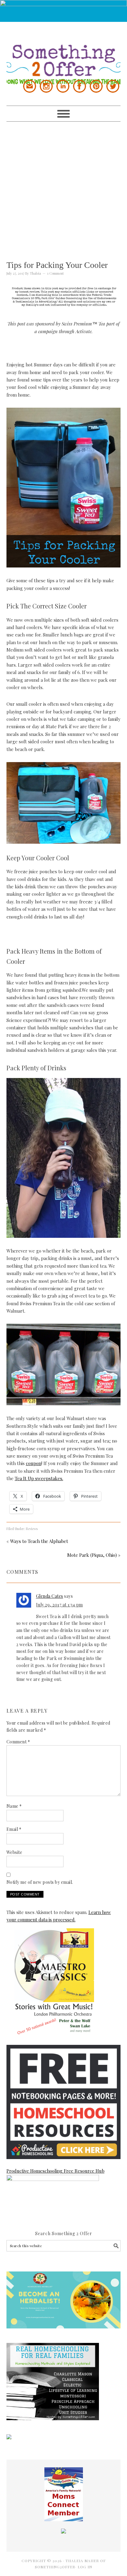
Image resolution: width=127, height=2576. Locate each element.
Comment (18, 1742)
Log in (85, 2567)
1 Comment (55, 273)
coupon (34, 1463)
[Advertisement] (63, 185)
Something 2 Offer (64, 53)
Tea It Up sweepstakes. (39, 1478)
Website (14, 1852)
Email (14, 1829)
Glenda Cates (50, 1596)
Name (14, 1806)
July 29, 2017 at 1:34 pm (59, 1605)
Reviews (32, 1529)
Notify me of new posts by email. (40, 1882)
